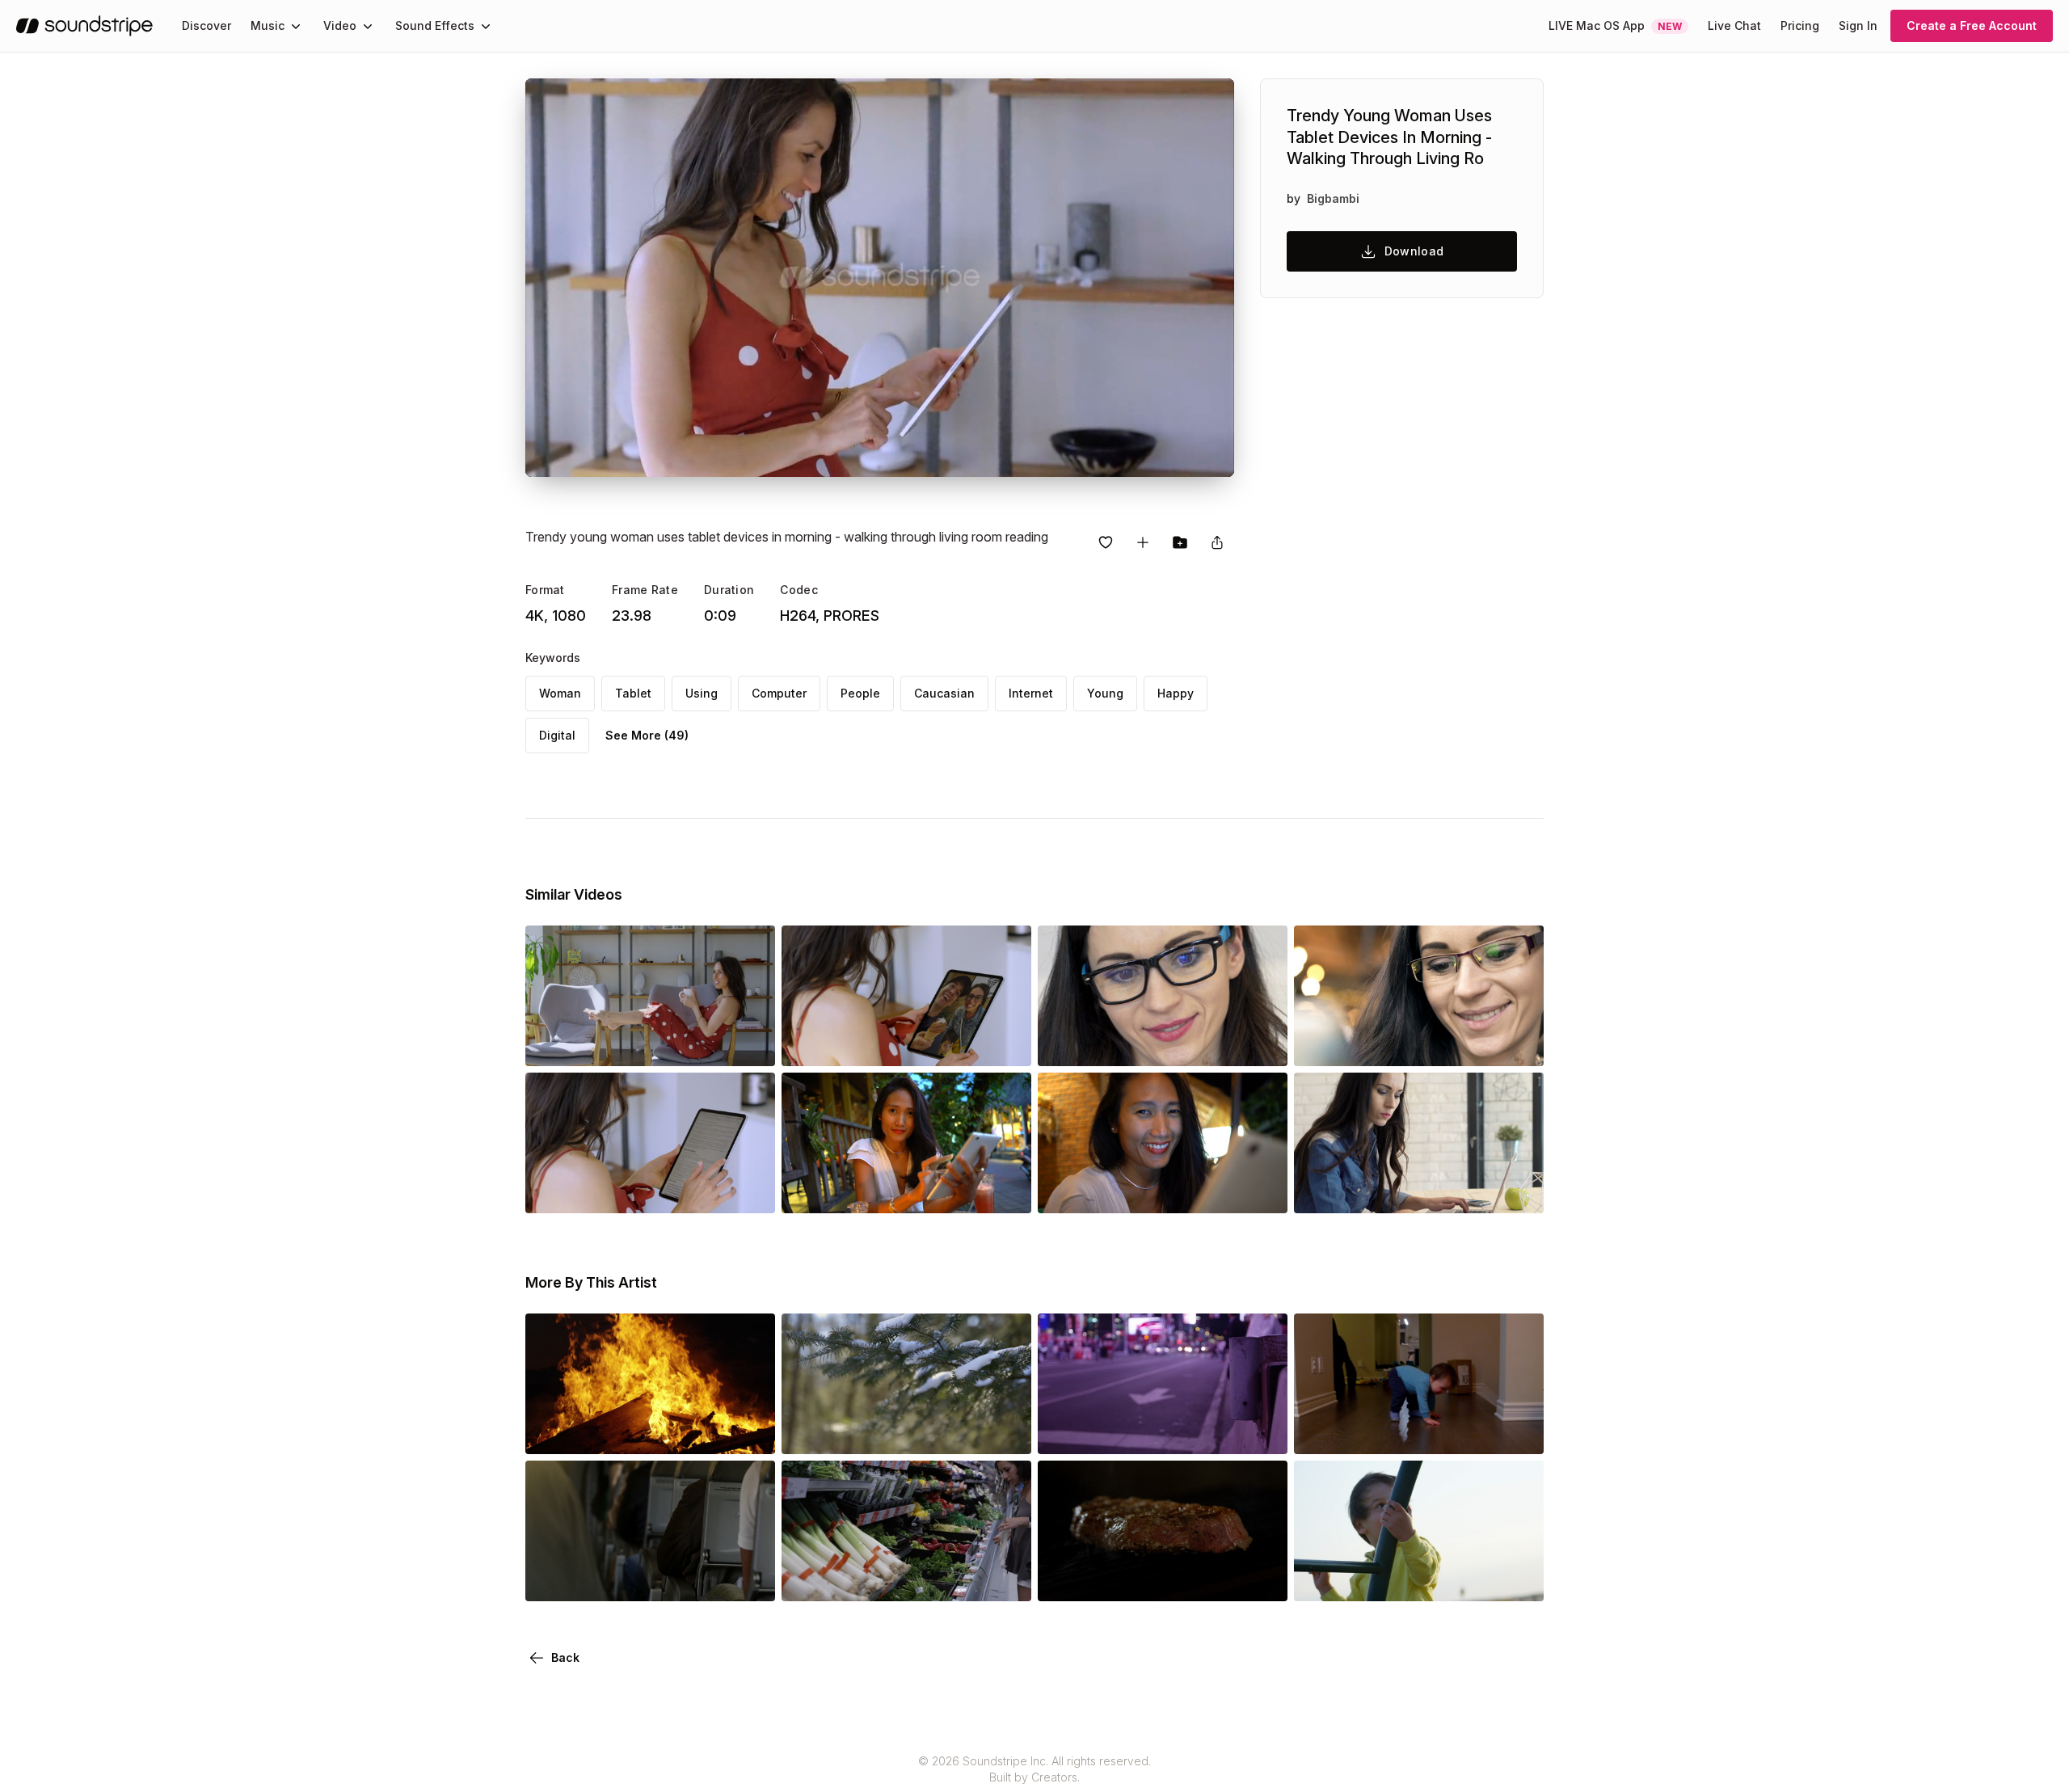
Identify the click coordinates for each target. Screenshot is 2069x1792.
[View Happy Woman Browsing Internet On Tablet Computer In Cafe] (1419, 1044)
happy (1176, 693)
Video (340, 25)
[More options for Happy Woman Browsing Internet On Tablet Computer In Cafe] (1518, 1044)
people (860, 693)
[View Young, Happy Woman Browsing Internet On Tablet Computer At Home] (1163, 1044)
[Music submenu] (296, 26)
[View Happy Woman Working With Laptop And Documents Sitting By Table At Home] (1419, 1191)
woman (560, 693)
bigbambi (1333, 198)
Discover (206, 25)
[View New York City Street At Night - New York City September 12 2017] (1163, 1431)
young (1105, 693)
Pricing (1800, 25)
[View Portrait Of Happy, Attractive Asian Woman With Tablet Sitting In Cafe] (906, 1191)
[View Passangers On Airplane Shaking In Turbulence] (650, 1579)
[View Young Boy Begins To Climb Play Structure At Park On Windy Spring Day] (1419, 1579)
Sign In (1858, 25)
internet (1031, 693)
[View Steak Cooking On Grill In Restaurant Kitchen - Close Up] (1163, 1579)
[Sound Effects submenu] (486, 26)
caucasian (944, 693)
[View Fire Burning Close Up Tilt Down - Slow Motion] (650, 1431)
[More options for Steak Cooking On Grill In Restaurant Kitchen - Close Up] (1262, 1579)
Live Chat (1734, 25)
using (702, 693)
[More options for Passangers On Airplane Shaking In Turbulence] (749, 1579)
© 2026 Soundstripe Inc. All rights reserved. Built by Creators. (1034, 1769)
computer (779, 693)
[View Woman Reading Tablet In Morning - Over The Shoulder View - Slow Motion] (650, 1191)
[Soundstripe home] (84, 26)
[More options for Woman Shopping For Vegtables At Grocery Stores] (1005, 1579)
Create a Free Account (1972, 25)
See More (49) (647, 735)
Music (268, 25)
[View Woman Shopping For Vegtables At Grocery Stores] (906, 1579)
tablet (633, 693)
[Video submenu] (368, 26)
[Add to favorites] (1106, 542)
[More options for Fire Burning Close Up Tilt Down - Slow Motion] (749, 1431)
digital (557, 735)
